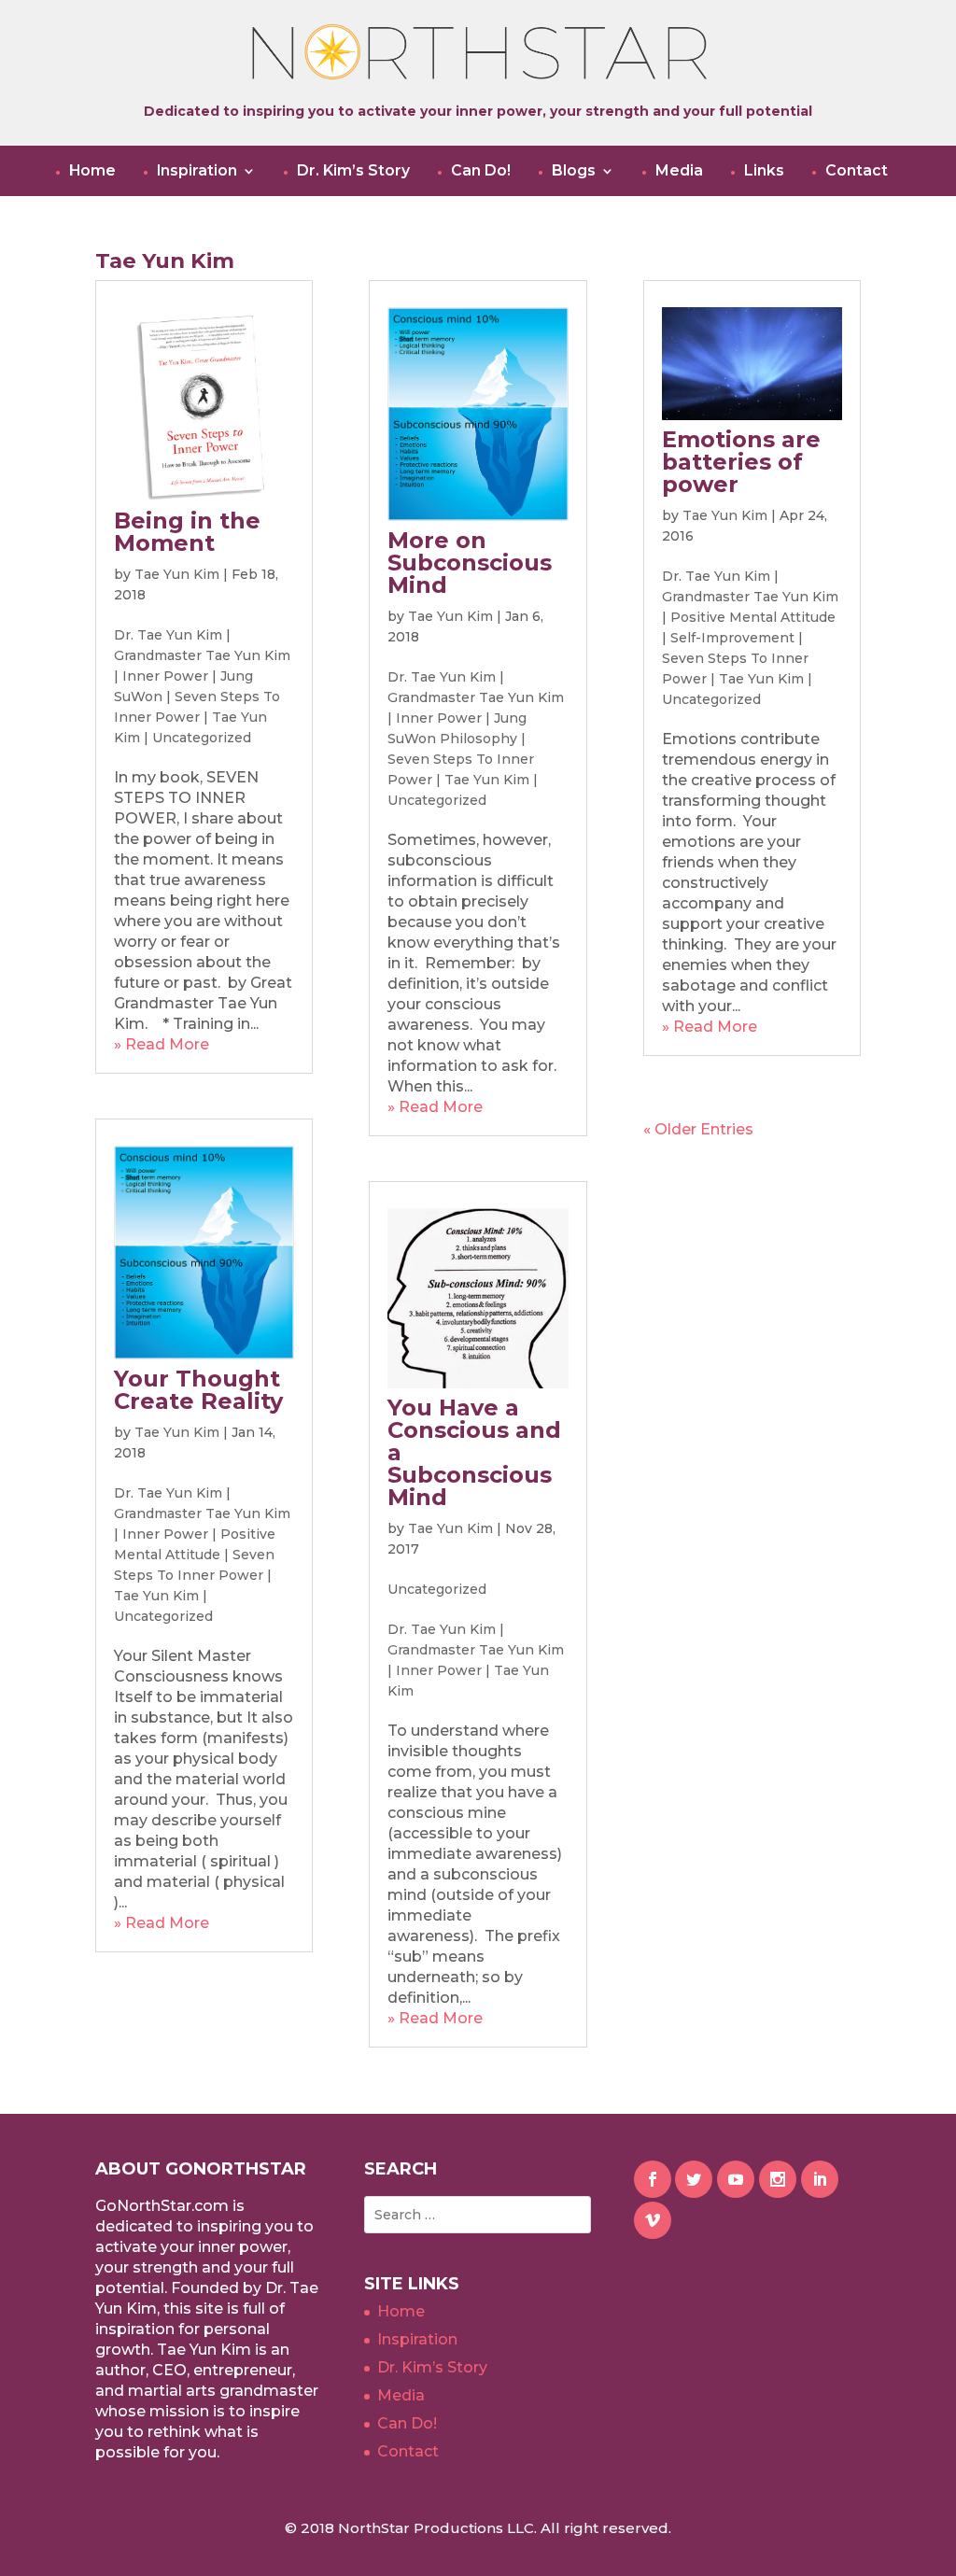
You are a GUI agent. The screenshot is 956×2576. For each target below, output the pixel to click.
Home (92, 171)
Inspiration (197, 171)
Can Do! (481, 171)
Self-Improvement (732, 638)
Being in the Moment (187, 532)
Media (679, 171)
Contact (857, 171)
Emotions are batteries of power (741, 462)
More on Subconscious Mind (470, 563)
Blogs (574, 171)
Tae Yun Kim (177, 574)
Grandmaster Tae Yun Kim (202, 655)
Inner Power (165, 676)
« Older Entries (698, 1129)
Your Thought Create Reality (198, 1390)
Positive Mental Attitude (753, 617)
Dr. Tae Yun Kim (168, 635)
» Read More (162, 1044)
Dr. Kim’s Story (353, 171)
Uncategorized (202, 738)
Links (764, 171)
